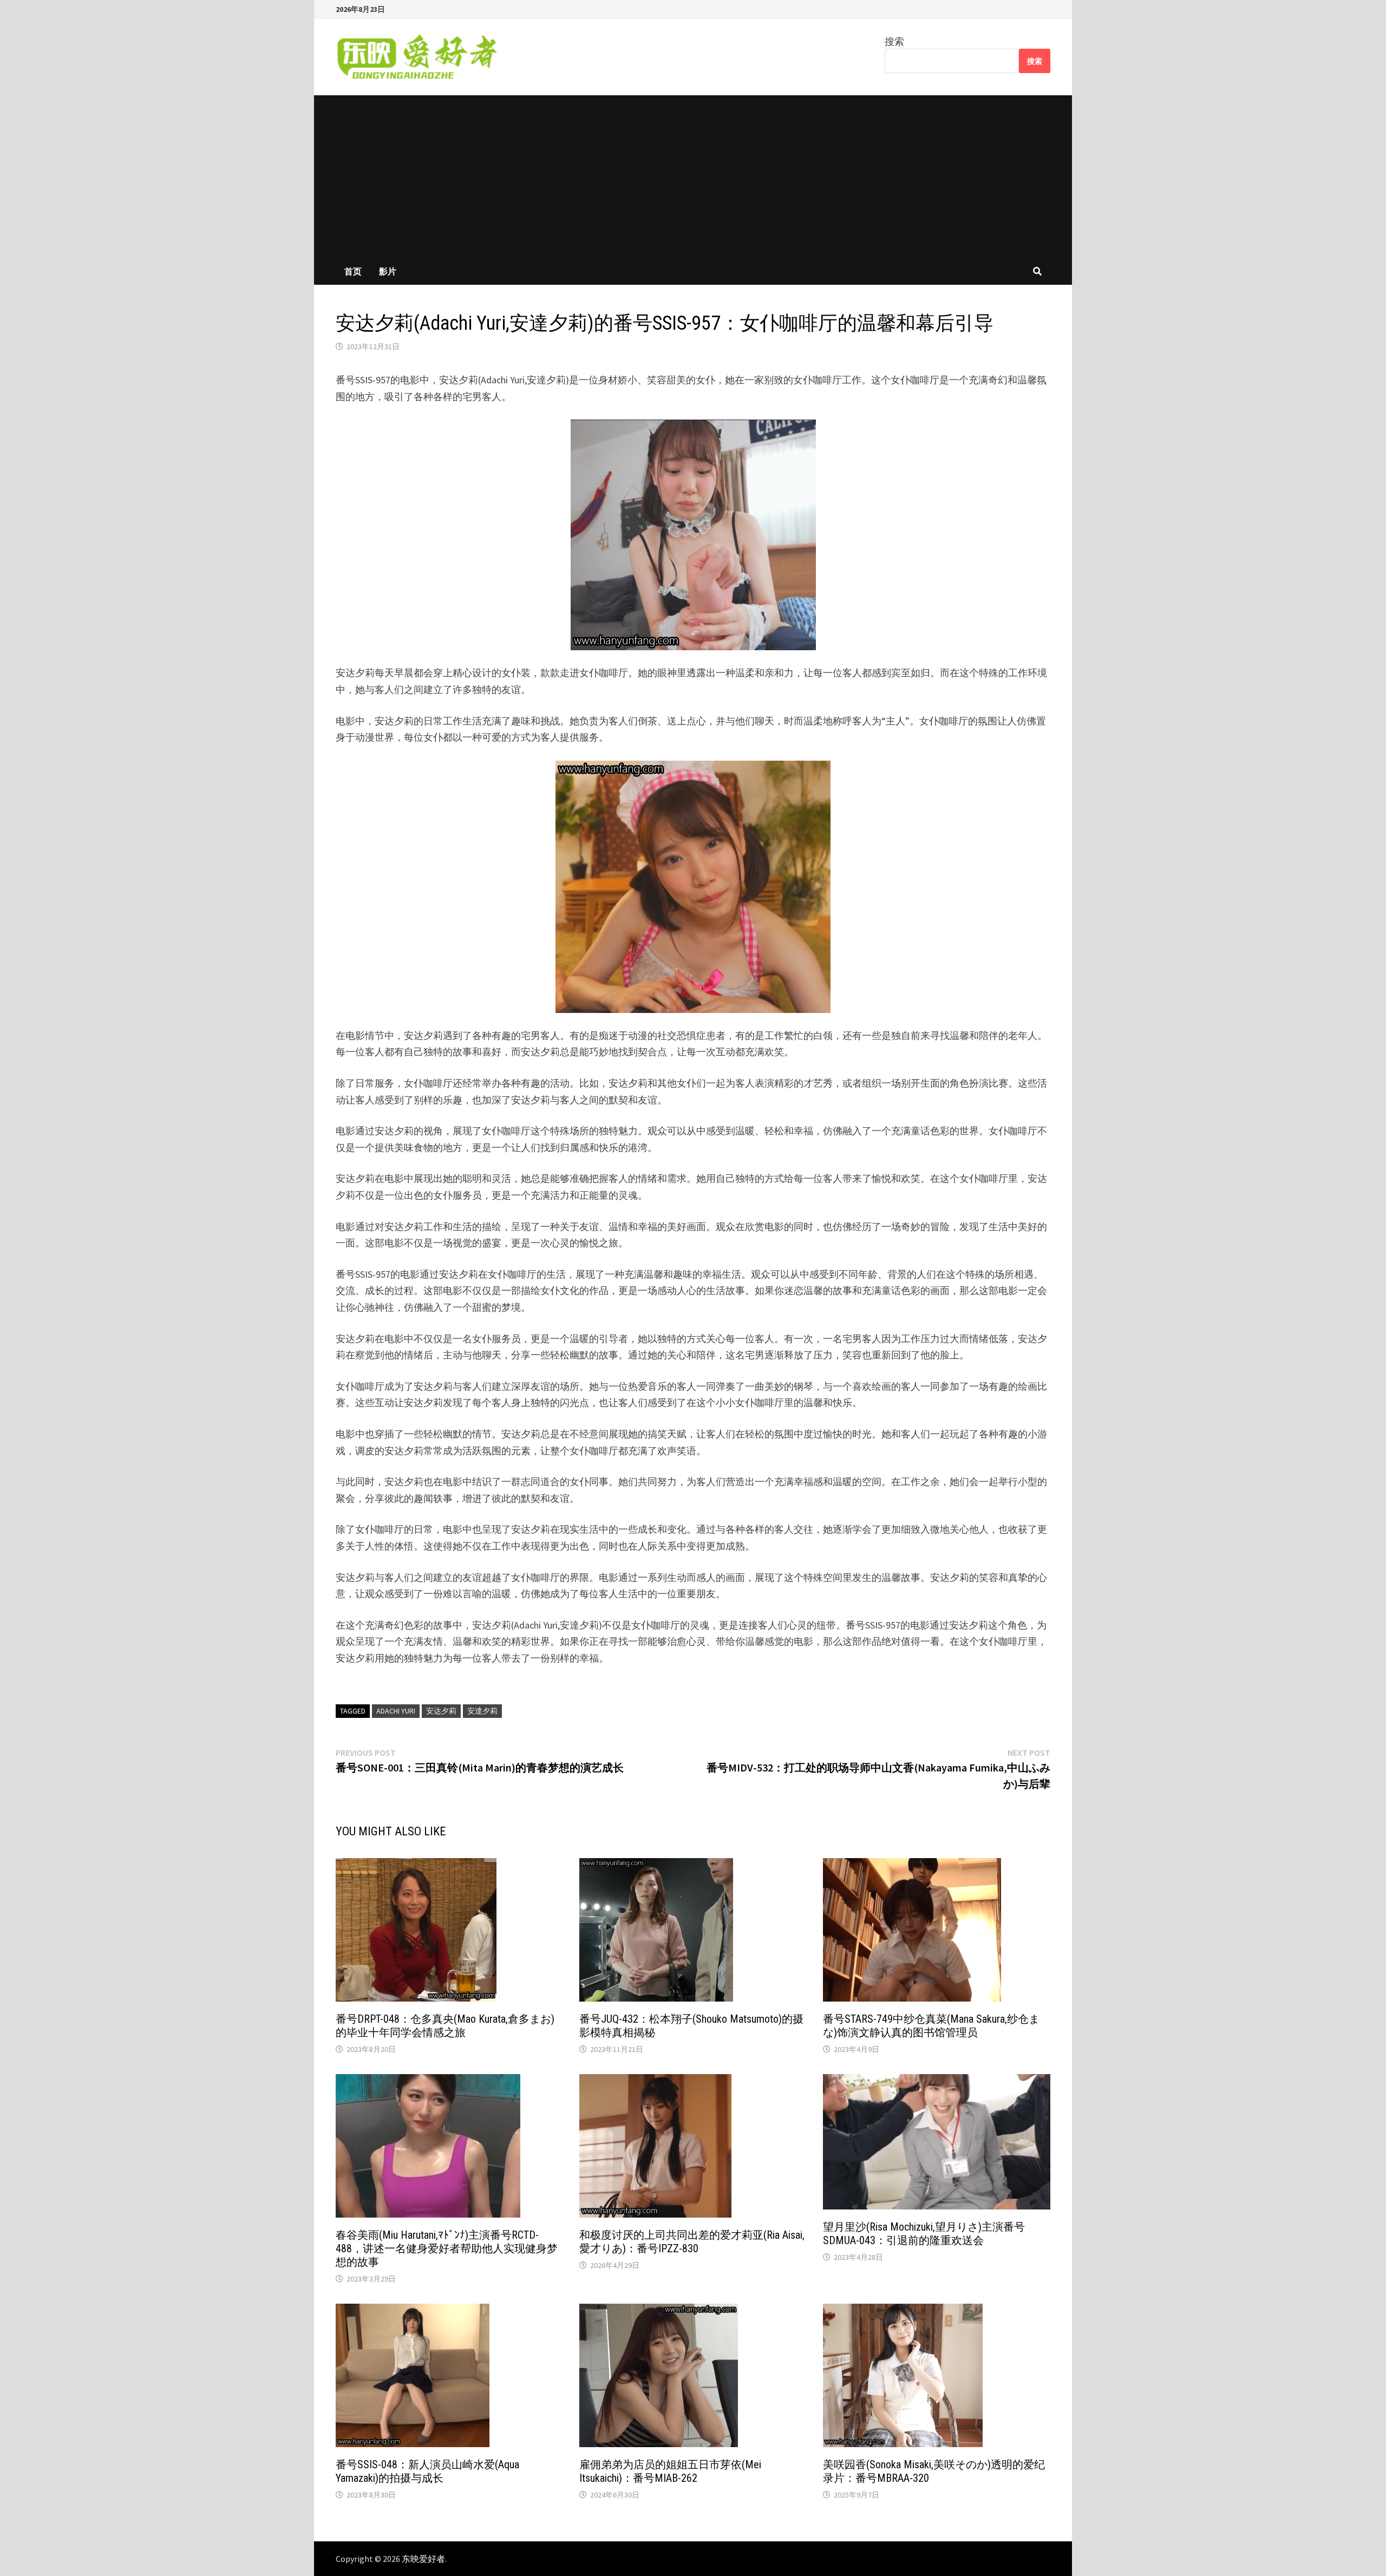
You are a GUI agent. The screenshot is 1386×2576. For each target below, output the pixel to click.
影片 (388, 271)
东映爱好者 (423, 2559)
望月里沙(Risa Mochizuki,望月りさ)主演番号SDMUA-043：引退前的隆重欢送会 (924, 2234)
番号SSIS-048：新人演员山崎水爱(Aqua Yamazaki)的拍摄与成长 (427, 2471)
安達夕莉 (482, 1711)
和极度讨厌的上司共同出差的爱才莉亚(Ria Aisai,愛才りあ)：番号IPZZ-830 (692, 2242)
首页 (353, 271)
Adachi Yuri (396, 1711)
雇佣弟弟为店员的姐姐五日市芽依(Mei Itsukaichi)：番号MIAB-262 (670, 2471)
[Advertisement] (693, 176)
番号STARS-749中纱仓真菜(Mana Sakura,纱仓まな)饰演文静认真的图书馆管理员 (931, 2026)
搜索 (894, 41)
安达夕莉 (441, 1711)
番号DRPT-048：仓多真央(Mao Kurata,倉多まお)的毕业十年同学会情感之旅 (445, 2026)
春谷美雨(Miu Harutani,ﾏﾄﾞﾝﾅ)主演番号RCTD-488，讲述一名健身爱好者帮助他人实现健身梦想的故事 (447, 2248)
